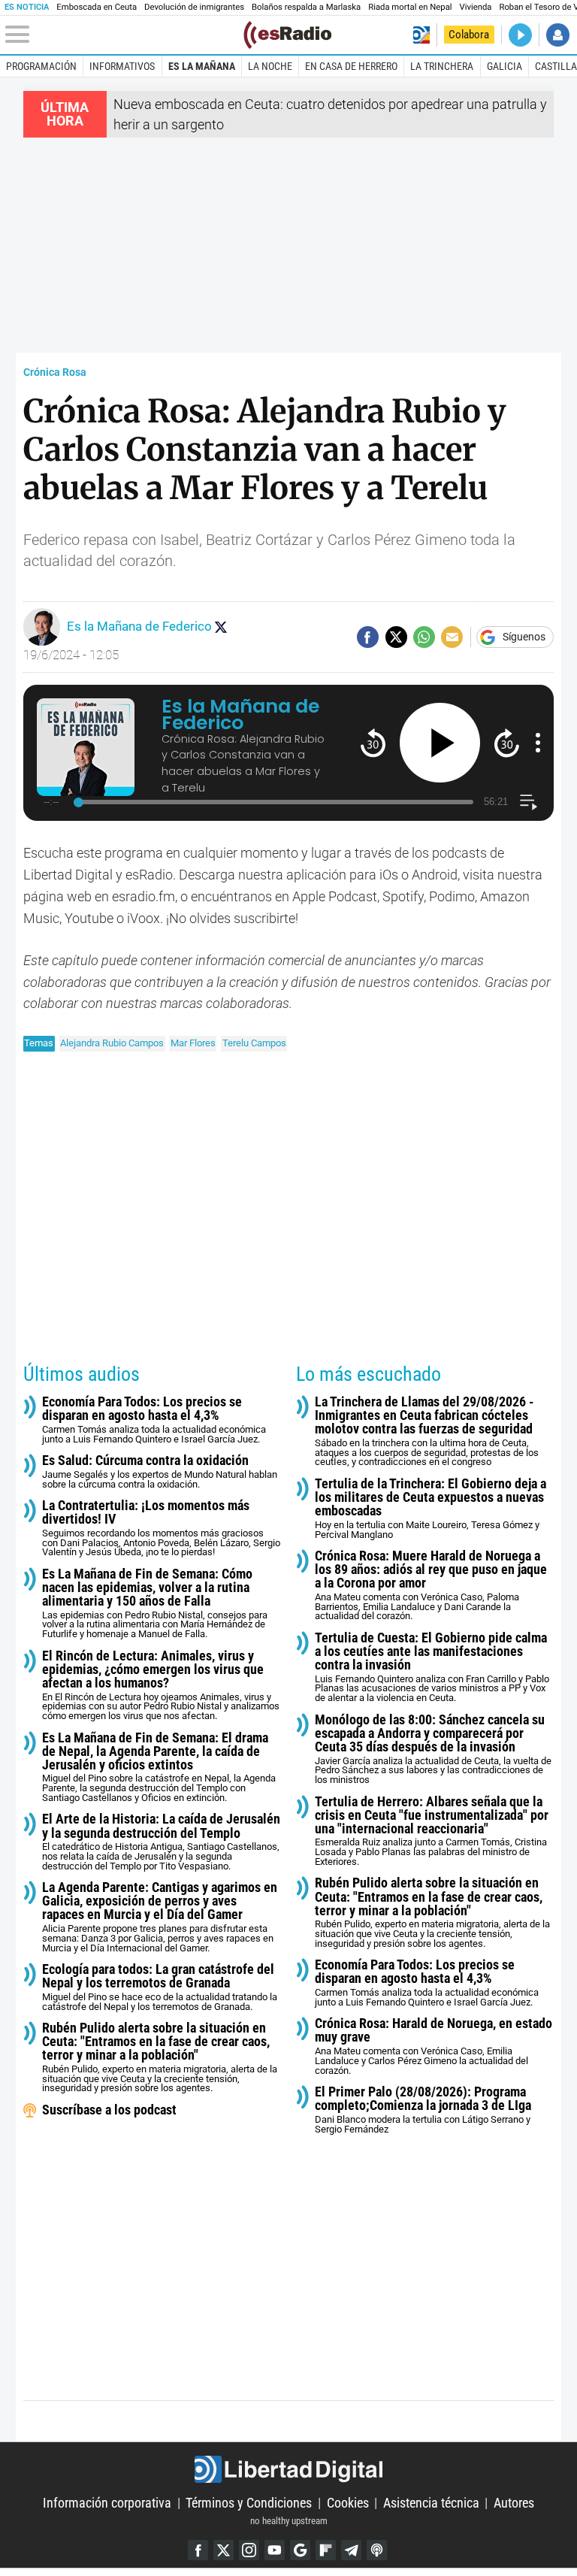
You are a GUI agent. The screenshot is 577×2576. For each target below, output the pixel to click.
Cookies (348, 2503)
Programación (41, 66)
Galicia (504, 66)
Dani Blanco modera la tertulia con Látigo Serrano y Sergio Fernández (423, 2110)
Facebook (198, 2550)
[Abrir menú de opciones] (538, 743)
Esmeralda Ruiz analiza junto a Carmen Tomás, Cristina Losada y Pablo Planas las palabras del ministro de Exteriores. (432, 1831)
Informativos (122, 66)
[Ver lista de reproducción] (529, 802)
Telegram (351, 2550)
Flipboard (326, 2550)
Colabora (469, 35)
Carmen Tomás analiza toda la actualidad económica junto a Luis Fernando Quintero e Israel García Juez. (154, 1420)
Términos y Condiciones (249, 2503)
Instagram (249, 2550)
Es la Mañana (202, 66)
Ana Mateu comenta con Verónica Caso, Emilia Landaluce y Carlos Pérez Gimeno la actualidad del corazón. (434, 2046)
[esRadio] (287, 35)
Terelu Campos (254, 1043)
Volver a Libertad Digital (421, 35)
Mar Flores (193, 1043)
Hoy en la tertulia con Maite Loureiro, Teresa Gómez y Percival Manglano (430, 1509)
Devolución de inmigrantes (194, 7)
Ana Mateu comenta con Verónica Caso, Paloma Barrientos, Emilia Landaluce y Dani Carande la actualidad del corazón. (431, 1585)
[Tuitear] (396, 637)
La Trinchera (442, 66)
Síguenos (524, 637)
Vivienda (476, 7)
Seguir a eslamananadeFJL (221, 627)
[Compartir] (368, 637)
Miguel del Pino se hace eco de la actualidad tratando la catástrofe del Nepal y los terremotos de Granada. (160, 1987)
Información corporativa (107, 2503)
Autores (514, 2503)
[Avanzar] (507, 742)
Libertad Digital (288, 2469)
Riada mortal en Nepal (410, 7)
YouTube (275, 2550)
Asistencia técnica (431, 2503)
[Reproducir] (440, 743)
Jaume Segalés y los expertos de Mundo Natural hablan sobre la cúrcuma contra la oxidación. (160, 1471)
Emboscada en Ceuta (97, 7)
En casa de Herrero (351, 66)
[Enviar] (424, 637)
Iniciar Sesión (558, 35)
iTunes (377, 2550)
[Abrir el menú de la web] (123, 35)
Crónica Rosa (55, 372)
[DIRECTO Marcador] (520, 35)
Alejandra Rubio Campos (112, 1043)
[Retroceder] (373, 742)
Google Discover (300, 2550)
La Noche (270, 66)
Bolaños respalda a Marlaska (306, 7)
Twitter (224, 2550)
